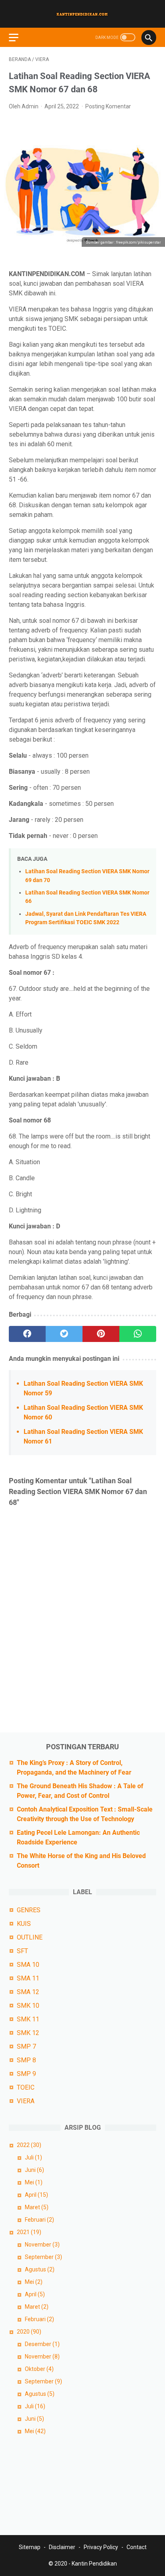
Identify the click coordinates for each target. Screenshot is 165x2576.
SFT (22, 1951)
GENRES (29, 1910)
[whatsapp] (138, 1334)
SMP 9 (26, 2074)
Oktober (39, 2369)
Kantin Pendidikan (94, 2564)
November (42, 2245)
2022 (29, 2145)
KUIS (24, 1924)
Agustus (40, 2269)
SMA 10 (28, 1965)
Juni (34, 2170)
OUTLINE (30, 1937)
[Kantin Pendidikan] (82, 14)
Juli (33, 2157)
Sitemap (30, 2547)
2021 (29, 2232)
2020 (29, 2332)
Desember (42, 2344)
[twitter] (64, 1334)
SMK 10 (28, 2006)
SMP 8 (26, 2060)
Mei (34, 2182)
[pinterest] (101, 1334)
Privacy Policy (101, 2547)
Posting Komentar (108, 106)
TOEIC (26, 2087)
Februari (39, 2220)
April (36, 2195)
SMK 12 (28, 2033)
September (43, 2257)
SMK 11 (28, 2019)
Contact (137, 2547)
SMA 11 (28, 1978)
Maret (37, 2207)
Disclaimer (62, 2547)
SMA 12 (28, 1992)
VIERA (26, 2101)
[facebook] (27, 1334)
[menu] (18, 37)
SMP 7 (26, 2046)
